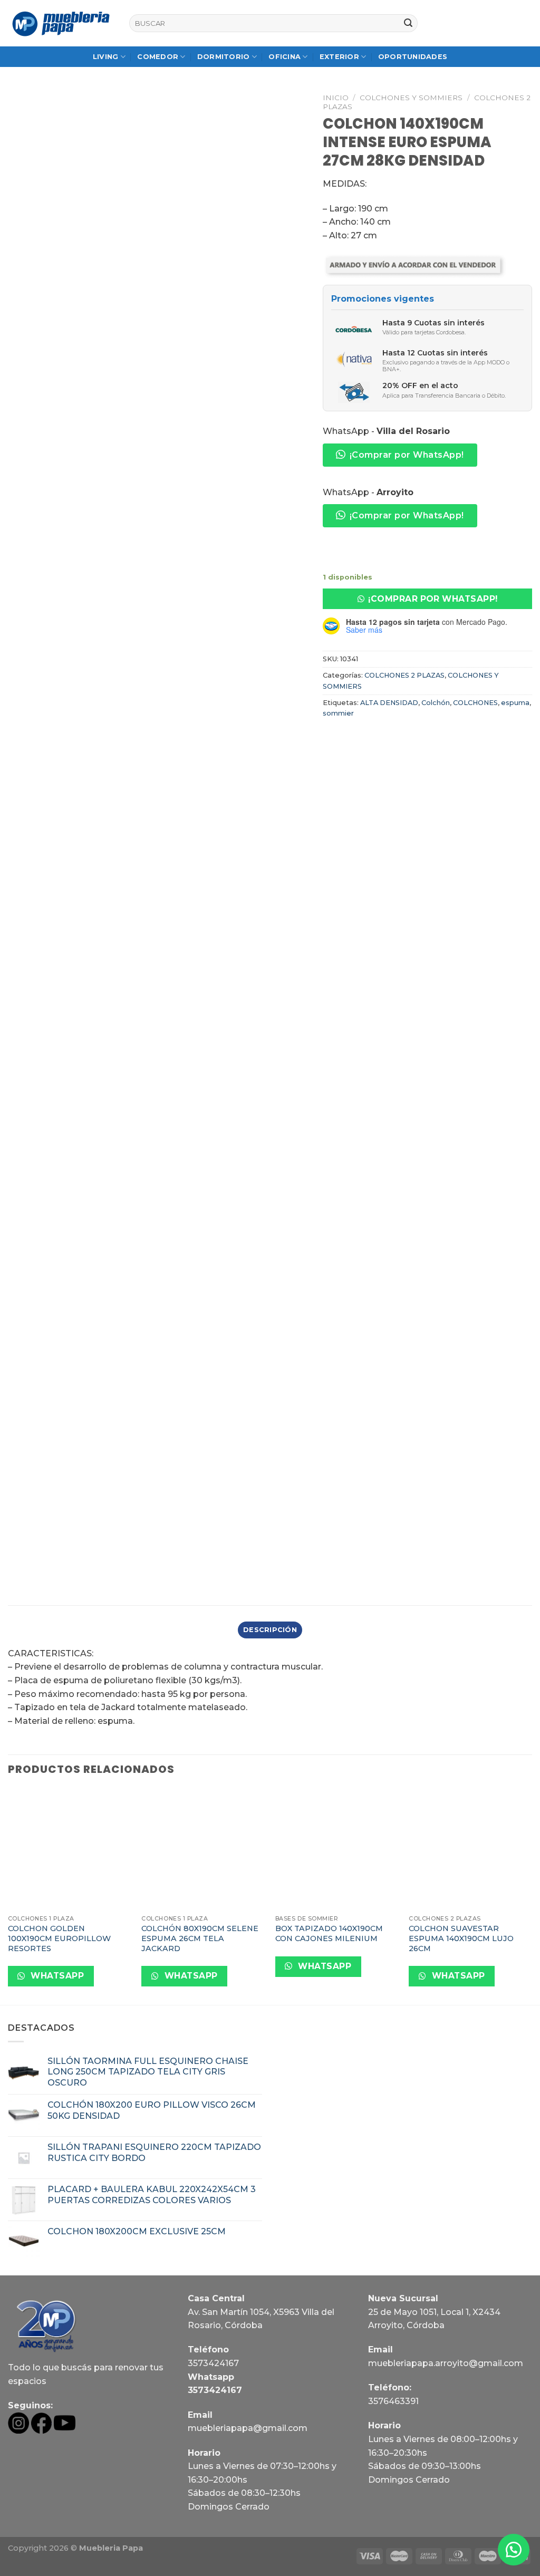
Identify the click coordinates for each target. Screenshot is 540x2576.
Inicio (336, 98)
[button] (427, 599)
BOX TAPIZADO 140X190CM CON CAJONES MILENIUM (329, 1933)
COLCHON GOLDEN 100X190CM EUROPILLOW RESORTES (59, 1938)
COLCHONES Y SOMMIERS (411, 98)
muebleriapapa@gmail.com (248, 2428)
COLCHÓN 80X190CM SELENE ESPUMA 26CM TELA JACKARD (200, 1938)
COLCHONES (475, 703)
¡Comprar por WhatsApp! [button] (407, 455)
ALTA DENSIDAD (389, 703)
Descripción (270, 1630)
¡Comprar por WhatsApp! (433, 599)
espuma (515, 703)
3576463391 (393, 2401)
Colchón (436, 703)
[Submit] (408, 23)
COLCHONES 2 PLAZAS (404, 675)
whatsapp (56, 1976)
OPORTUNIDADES (413, 57)
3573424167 (213, 2363)
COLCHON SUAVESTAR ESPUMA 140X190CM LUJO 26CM (461, 1938)
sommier (338, 713)
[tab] (270, 1630)
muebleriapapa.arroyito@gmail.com (446, 2363)
